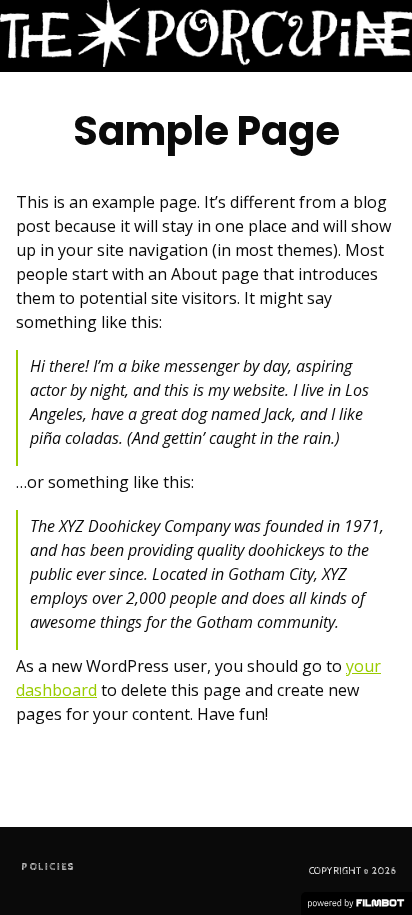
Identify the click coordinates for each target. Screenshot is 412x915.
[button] (376, 36)
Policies (48, 867)
